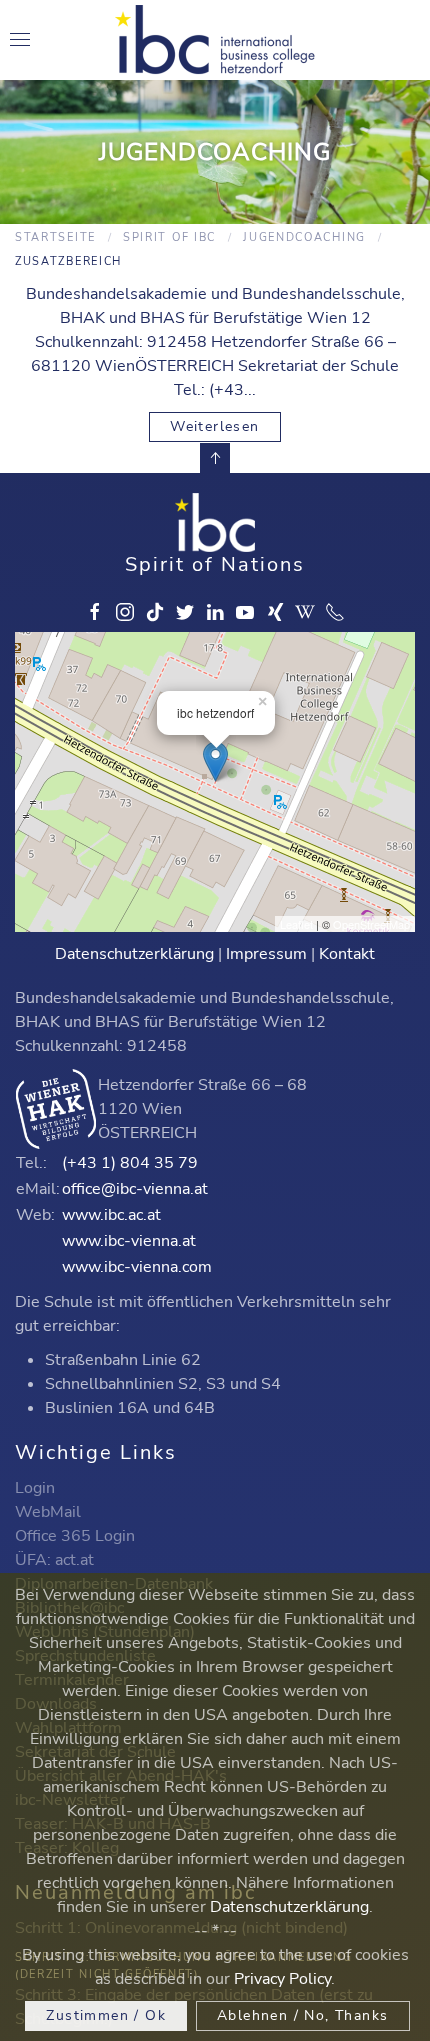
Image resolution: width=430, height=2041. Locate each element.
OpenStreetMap (371, 924)
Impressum (266, 954)
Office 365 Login (75, 1536)
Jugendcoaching (304, 237)
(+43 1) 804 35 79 (130, 1163)
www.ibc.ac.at (111, 1215)
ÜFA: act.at (54, 1560)
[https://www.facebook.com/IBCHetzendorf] (95, 612)
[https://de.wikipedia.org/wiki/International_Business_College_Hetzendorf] (305, 612)
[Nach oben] (215, 458)
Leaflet (296, 924)
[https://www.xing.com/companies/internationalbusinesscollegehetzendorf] (275, 612)
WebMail (48, 1512)
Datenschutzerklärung (134, 954)
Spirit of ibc (169, 237)
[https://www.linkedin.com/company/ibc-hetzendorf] (215, 612)
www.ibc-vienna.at (129, 1241)
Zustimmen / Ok (106, 2015)
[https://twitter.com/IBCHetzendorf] (185, 612)
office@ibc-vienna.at (135, 1189)
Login (35, 1488)
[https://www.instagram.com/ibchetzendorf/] (125, 612)
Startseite (55, 237)
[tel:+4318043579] (335, 612)
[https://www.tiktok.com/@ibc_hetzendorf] (155, 612)
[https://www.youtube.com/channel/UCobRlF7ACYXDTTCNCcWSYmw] (245, 612)
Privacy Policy (282, 1979)
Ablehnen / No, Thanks (302, 2015)
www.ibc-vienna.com (137, 1267)
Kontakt (347, 954)
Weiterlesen (214, 426)
